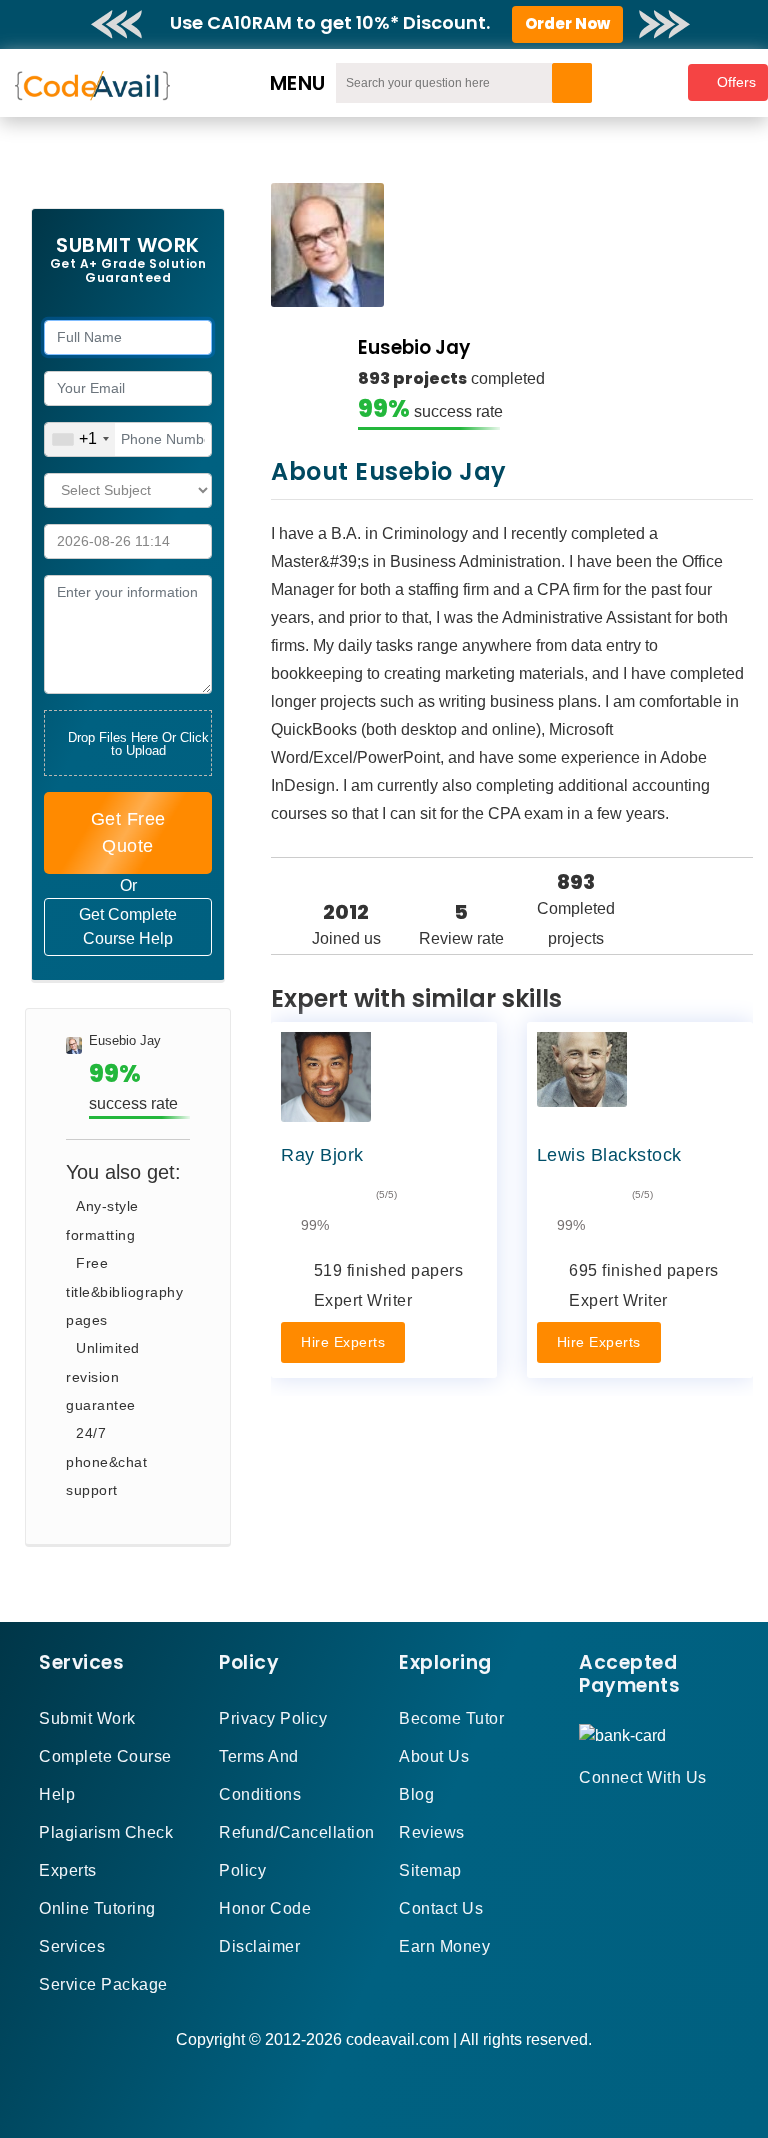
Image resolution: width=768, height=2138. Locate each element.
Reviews (432, 1832)
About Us (434, 1756)
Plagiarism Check (106, 1832)
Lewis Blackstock (609, 1155)
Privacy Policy (273, 1718)
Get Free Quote (128, 832)
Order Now (567, 23)
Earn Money (444, 1946)
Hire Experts (343, 1342)
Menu (298, 83)
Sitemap (430, 1870)
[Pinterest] (610, 1813)
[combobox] (80, 439)
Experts (68, 1870)
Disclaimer (259, 1946)
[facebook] (585, 1813)
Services (72, 1946)
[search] (572, 83)
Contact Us (441, 1908)
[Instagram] (634, 1813)
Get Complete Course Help (128, 926)
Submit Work (87, 1718)
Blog (416, 1794)
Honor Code (265, 1908)
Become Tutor (451, 1718)
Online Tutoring (97, 1908)
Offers (736, 82)
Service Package (103, 1984)
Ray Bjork (322, 1155)
